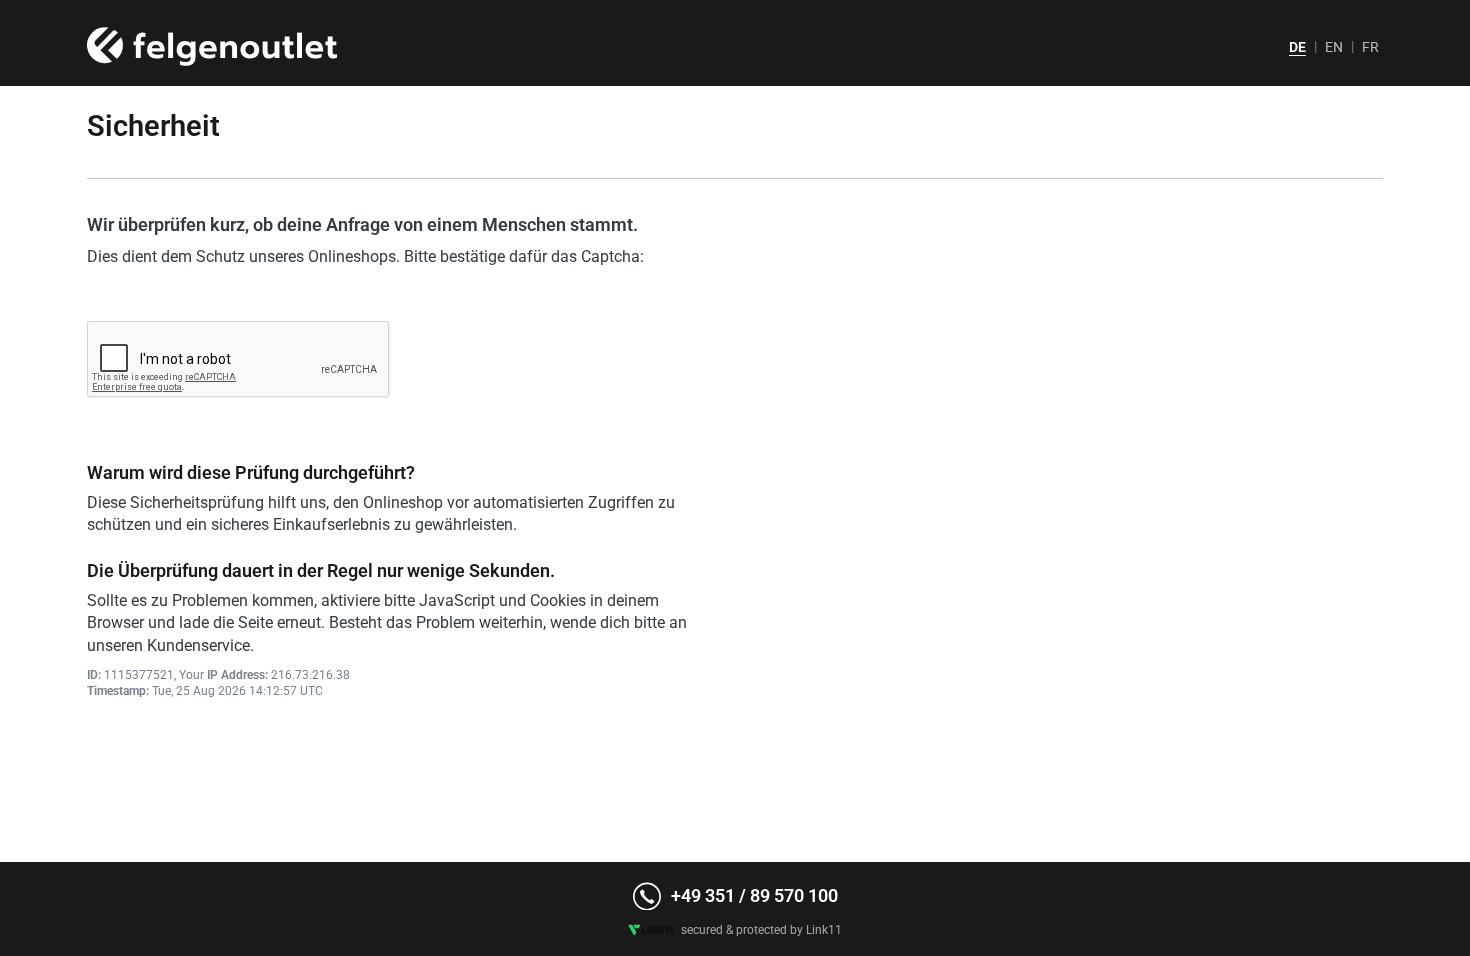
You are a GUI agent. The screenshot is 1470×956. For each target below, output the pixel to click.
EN (1334, 47)
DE (1297, 47)
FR (1370, 47)
